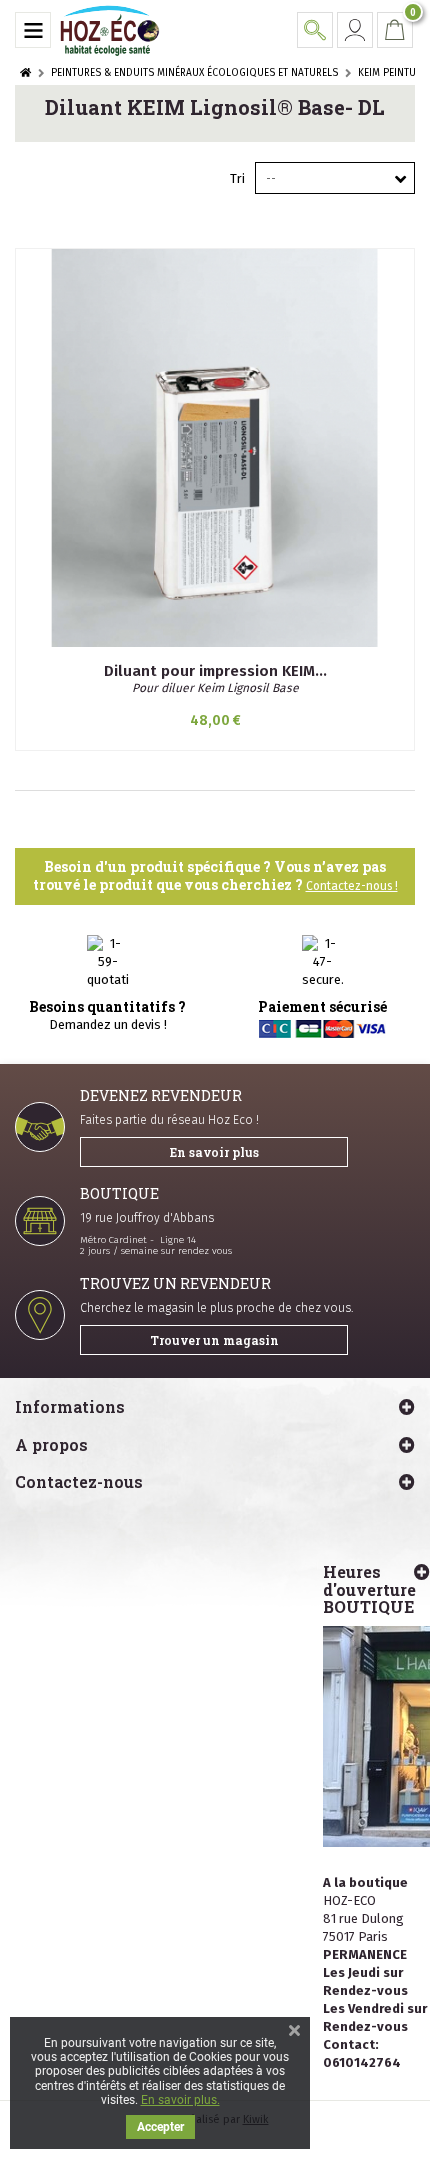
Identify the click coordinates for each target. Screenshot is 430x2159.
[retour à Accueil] (25, 73)
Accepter (160, 2127)
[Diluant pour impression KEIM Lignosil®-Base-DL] (215, 448)
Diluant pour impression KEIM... (215, 671)
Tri (237, 178)
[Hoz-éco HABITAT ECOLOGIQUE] (110, 30)
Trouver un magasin (214, 1340)
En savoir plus (214, 1152)
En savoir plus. (180, 2100)
